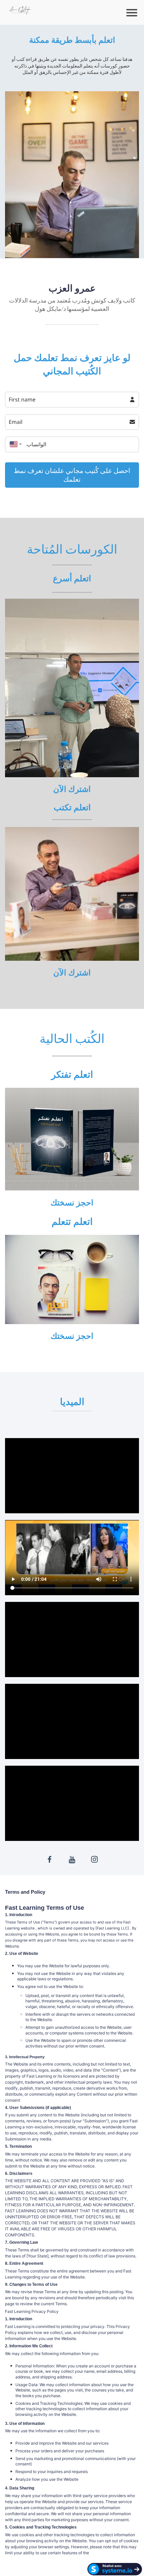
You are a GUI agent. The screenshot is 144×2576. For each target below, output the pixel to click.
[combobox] (14, 444)
